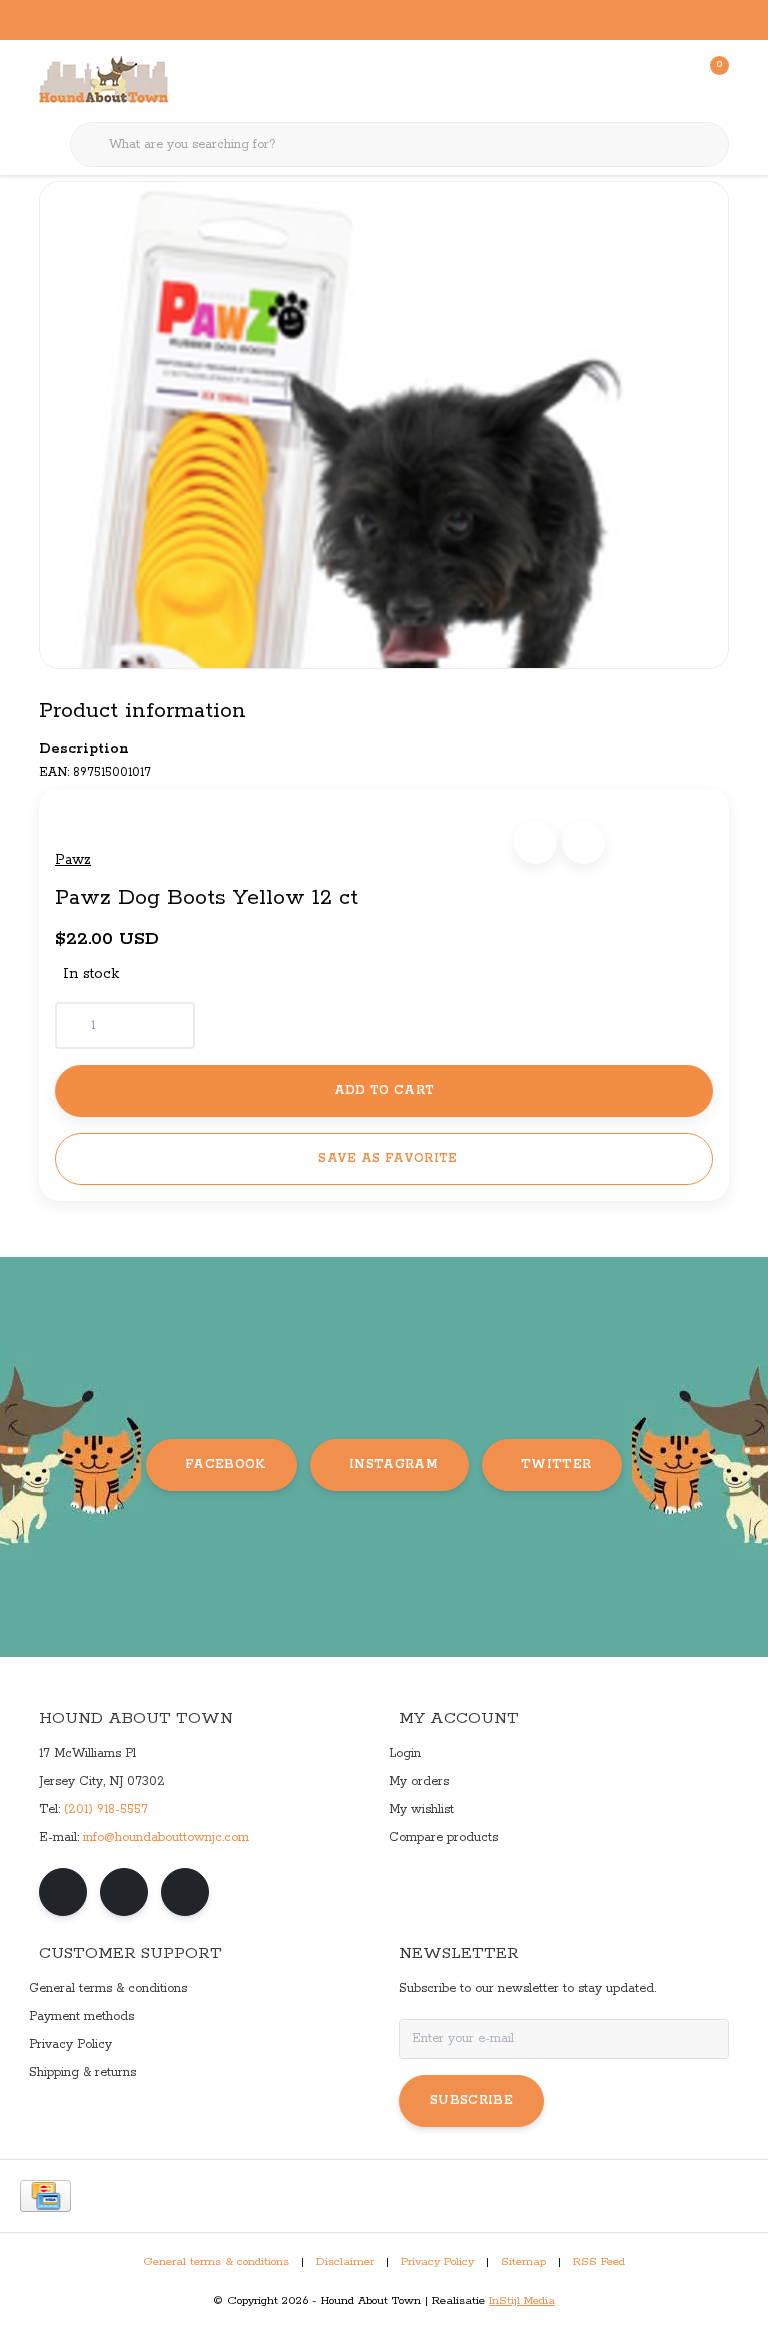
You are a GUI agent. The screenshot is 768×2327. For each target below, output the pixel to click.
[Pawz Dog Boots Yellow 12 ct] (384, 425)
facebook (225, 1464)
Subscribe (471, 2100)
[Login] (634, 80)
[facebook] (63, 1892)
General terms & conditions (216, 2262)
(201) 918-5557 (106, 1809)
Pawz (73, 860)
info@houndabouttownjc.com (166, 1837)
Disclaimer (345, 2262)
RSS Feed (599, 2262)
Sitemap (523, 2262)
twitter (556, 1464)
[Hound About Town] (103, 80)
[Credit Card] (45, 2196)
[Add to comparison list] (583, 842)
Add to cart (384, 1090)
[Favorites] (672, 80)
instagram (393, 1464)
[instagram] (124, 1892)
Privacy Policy (437, 2262)
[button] (535, 842)
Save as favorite (387, 1158)
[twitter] (185, 1892)
